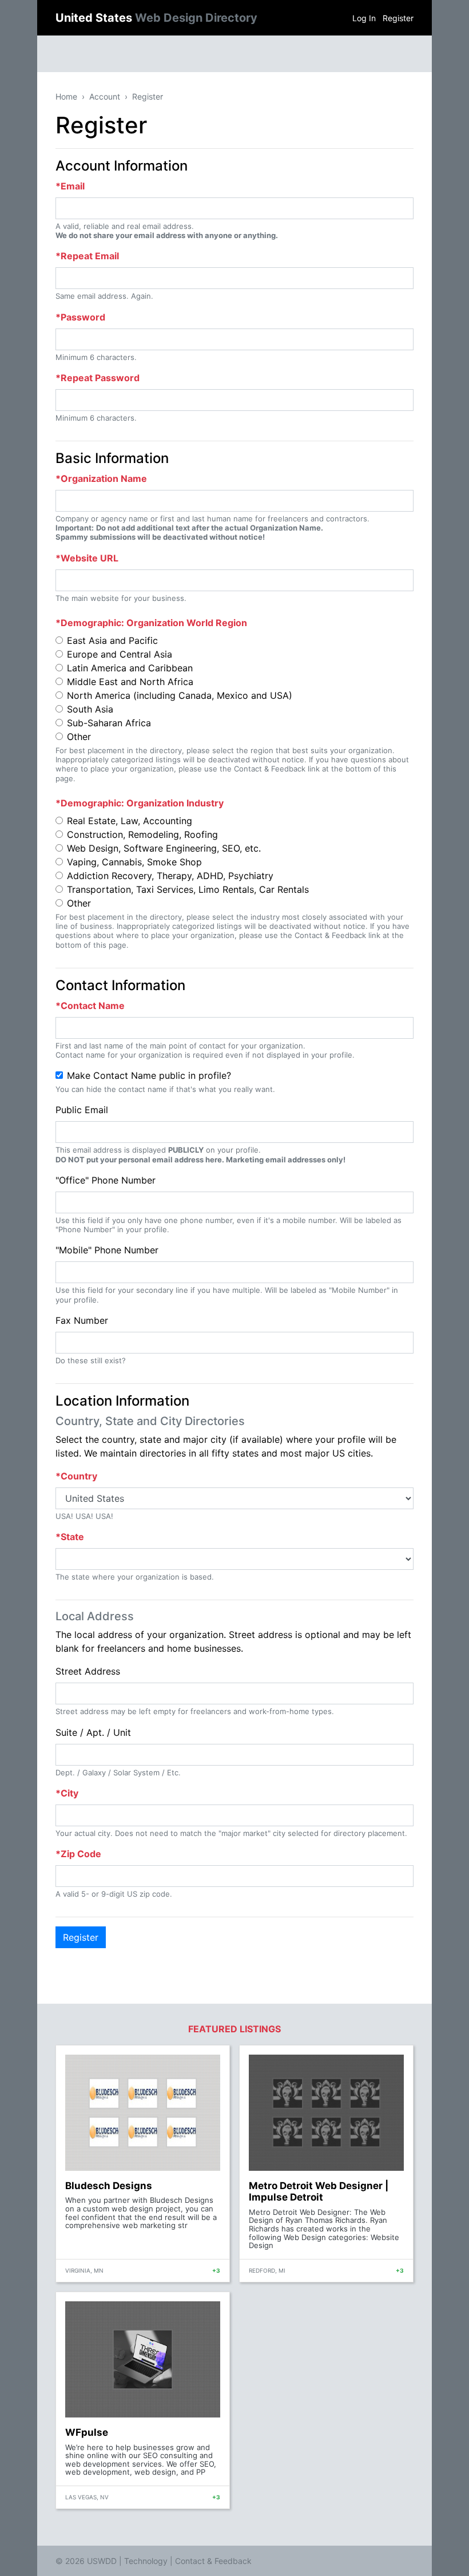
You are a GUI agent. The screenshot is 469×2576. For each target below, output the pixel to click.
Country (79, 1476)
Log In (364, 18)
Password (83, 317)
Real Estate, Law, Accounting (130, 821)
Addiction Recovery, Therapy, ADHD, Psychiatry (170, 876)
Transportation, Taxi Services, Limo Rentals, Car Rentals (188, 889)
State (72, 1537)
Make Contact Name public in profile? (149, 1075)
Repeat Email (90, 256)
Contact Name (93, 1006)
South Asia (90, 709)
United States (156, 18)
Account (105, 96)
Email (73, 186)
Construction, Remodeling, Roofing (142, 834)
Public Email (82, 1110)
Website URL (90, 558)
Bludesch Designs (109, 2186)
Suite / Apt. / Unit (93, 1732)
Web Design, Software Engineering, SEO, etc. (164, 848)
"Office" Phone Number (106, 1180)
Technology (146, 2561)
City (69, 1793)
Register (398, 18)
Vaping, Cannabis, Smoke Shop (134, 862)
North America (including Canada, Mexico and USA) (180, 695)
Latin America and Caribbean (130, 668)
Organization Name (104, 478)
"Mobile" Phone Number (107, 1250)
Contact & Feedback (213, 2561)
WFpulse (87, 2432)
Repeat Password (100, 378)
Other (79, 737)
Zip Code (81, 1854)
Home (66, 96)
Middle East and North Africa (130, 682)
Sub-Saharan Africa (109, 723)
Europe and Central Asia (120, 654)
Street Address (88, 1671)
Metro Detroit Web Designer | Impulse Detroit (319, 2191)
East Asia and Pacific (112, 640)
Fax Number (82, 1320)
